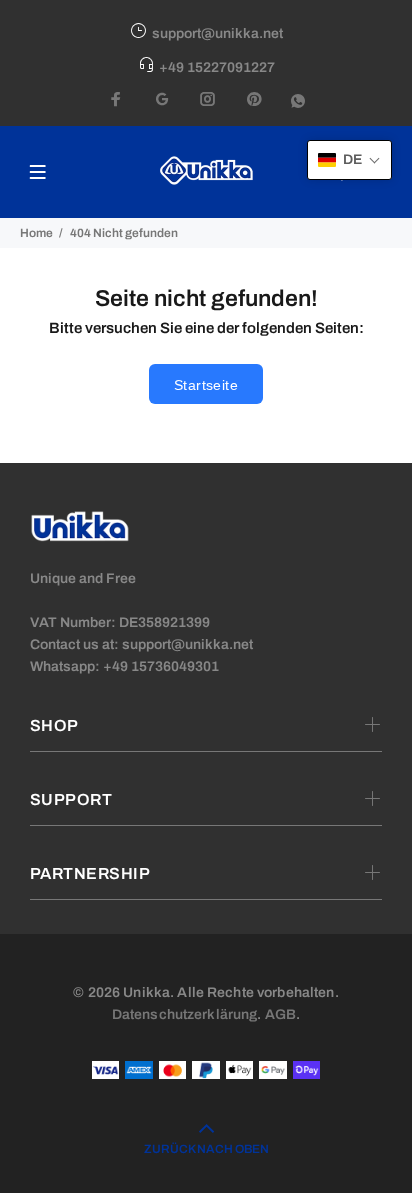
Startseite (206, 385)
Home (36, 233)
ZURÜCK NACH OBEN (206, 1149)
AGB (280, 1014)
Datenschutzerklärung (185, 1014)
